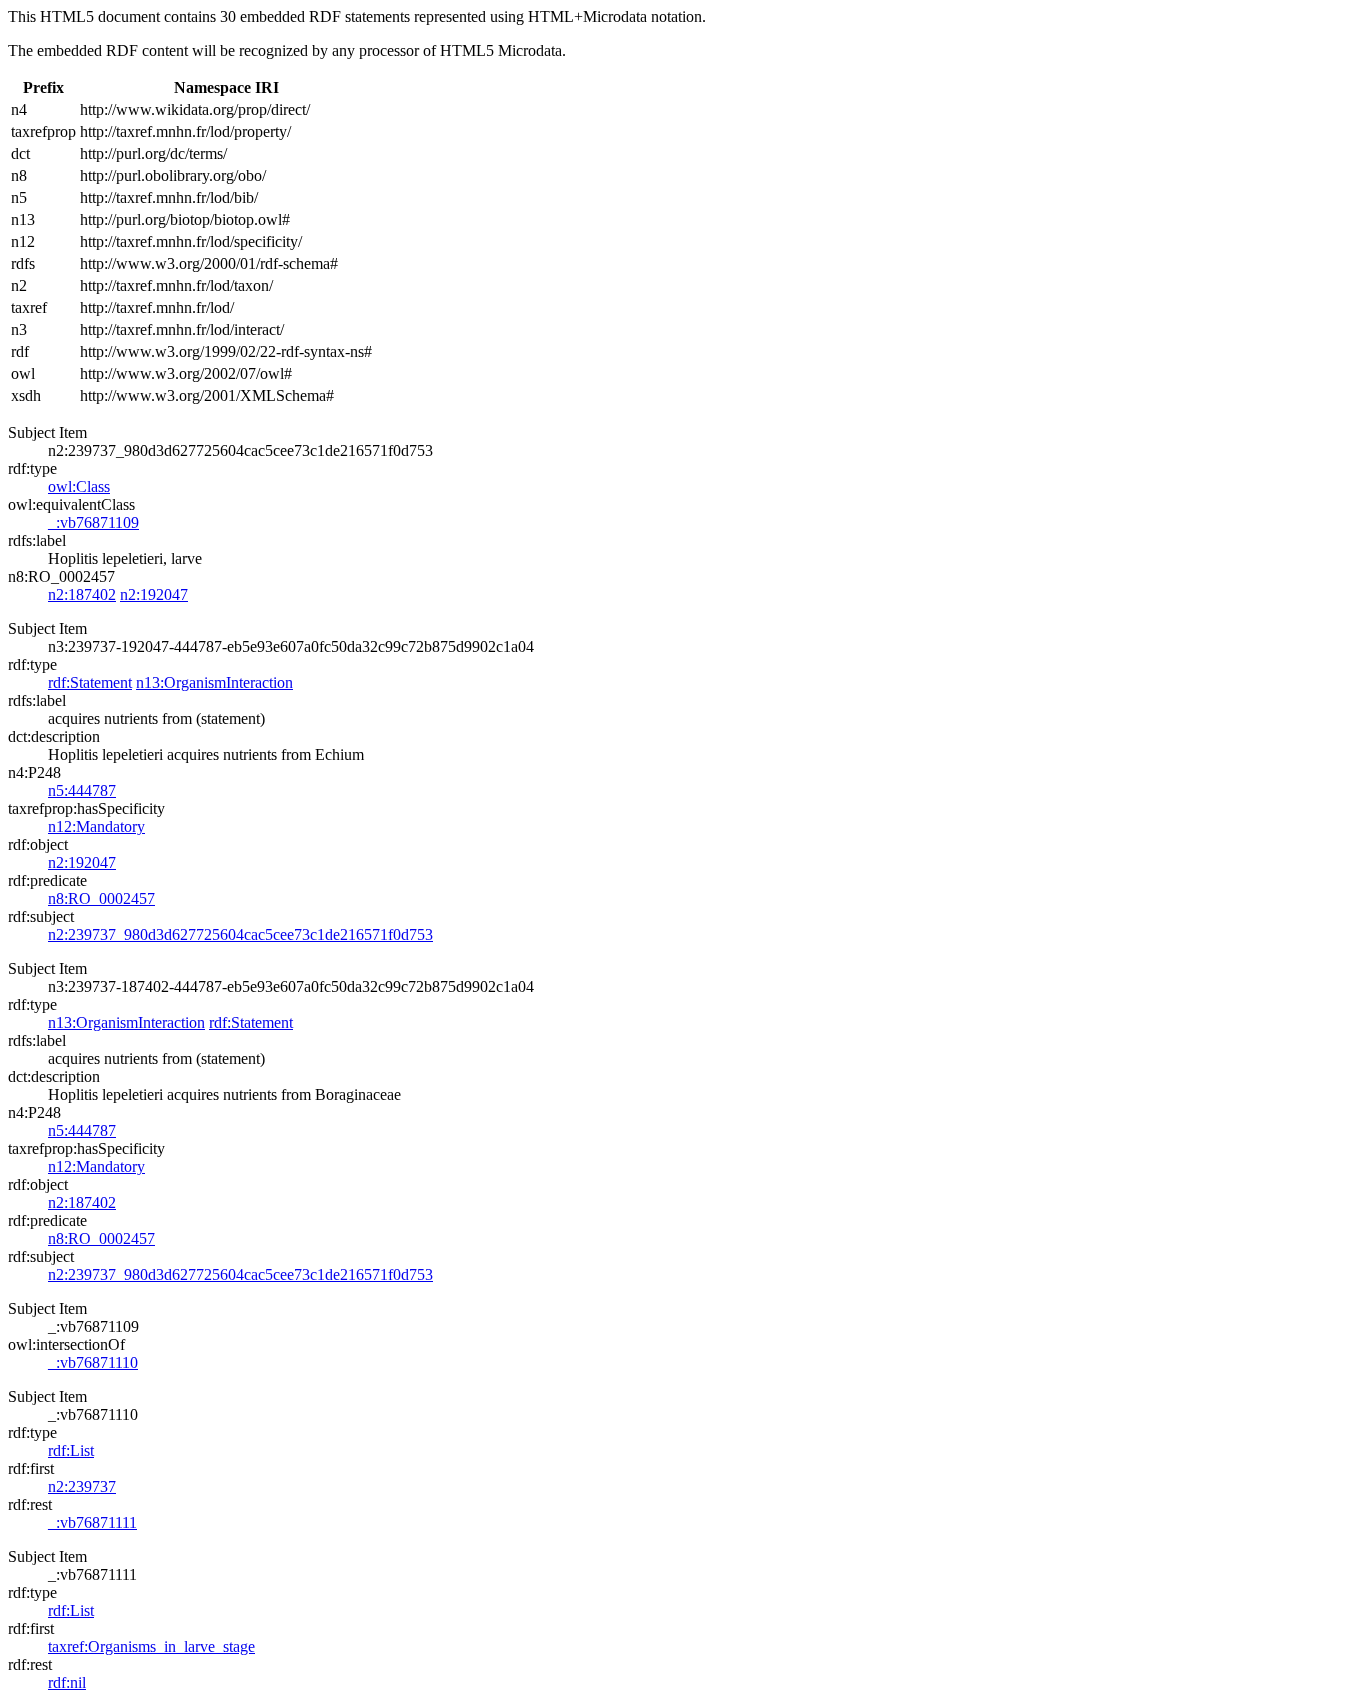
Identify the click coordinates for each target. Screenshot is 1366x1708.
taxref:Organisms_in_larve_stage (151, 1646)
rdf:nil (67, 1682)
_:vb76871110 (93, 1362)
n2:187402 (82, 594)
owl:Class (79, 486)
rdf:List (71, 1450)
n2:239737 (82, 1486)
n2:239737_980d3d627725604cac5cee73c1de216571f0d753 (240, 934)
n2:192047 (154, 594)
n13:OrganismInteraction (214, 682)
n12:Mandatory (96, 826)
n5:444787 (82, 790)
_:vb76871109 (93, 522)
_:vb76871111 (92, 1522)
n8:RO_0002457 (101, 898)
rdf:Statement (90, 682)
